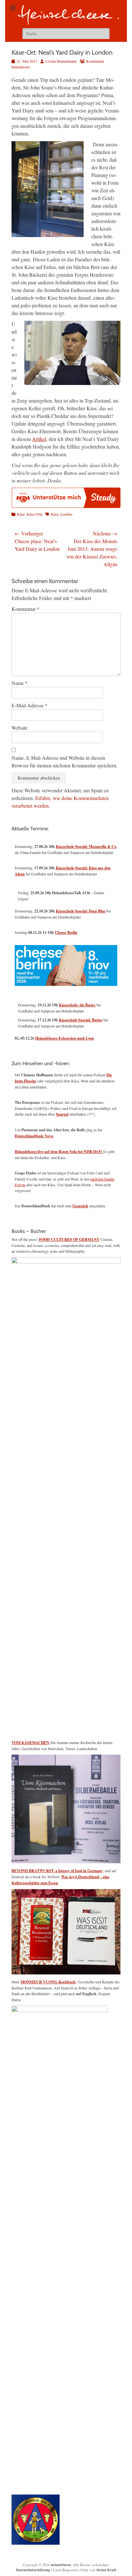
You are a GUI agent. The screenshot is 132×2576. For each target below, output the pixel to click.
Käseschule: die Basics (77, 1005)
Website (20, 728)
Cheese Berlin (66, 932)
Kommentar (25, 609)
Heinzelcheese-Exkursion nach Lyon (65, 1038)
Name (20, 683)
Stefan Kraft (106, 2570)
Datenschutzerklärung (33, 2570)
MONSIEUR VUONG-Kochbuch (48, 1982)
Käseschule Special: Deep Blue (81, 911)
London (66, 514)
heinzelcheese (61, 2565)
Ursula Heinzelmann (61, 61)
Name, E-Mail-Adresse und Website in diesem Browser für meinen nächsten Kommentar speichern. (65, 761)
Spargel (62, 1114)
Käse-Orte (34, 514)
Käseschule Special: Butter (81, 1020)
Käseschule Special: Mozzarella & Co (86, 846)
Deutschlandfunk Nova (34, 1136)
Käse (21, 514)
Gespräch (80, 1206)
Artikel (39, 439)
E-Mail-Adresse (29, 705)
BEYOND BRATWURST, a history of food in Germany (57, 1871)
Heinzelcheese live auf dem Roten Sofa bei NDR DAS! (59, 1152)
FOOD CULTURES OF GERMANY (69, 1239)
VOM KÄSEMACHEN (30, 1743)
